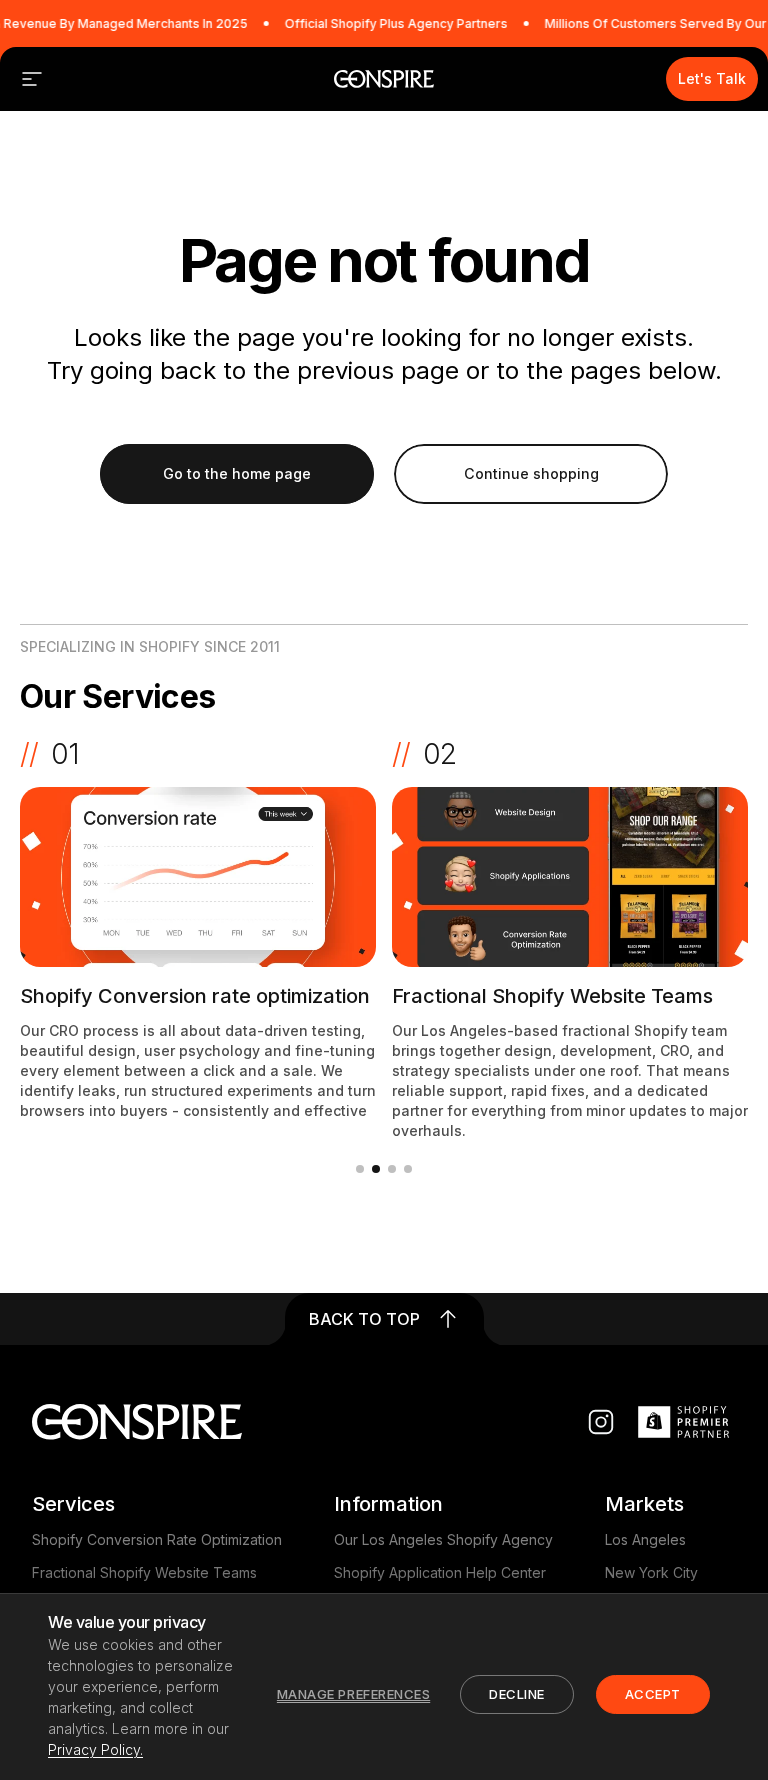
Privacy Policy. (95, 1749)
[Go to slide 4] (408, 1169)
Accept (653, 1694)
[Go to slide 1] (360, 1169)
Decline (517, 1694)
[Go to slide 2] (376, 1169)
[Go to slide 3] (392, 1169)
